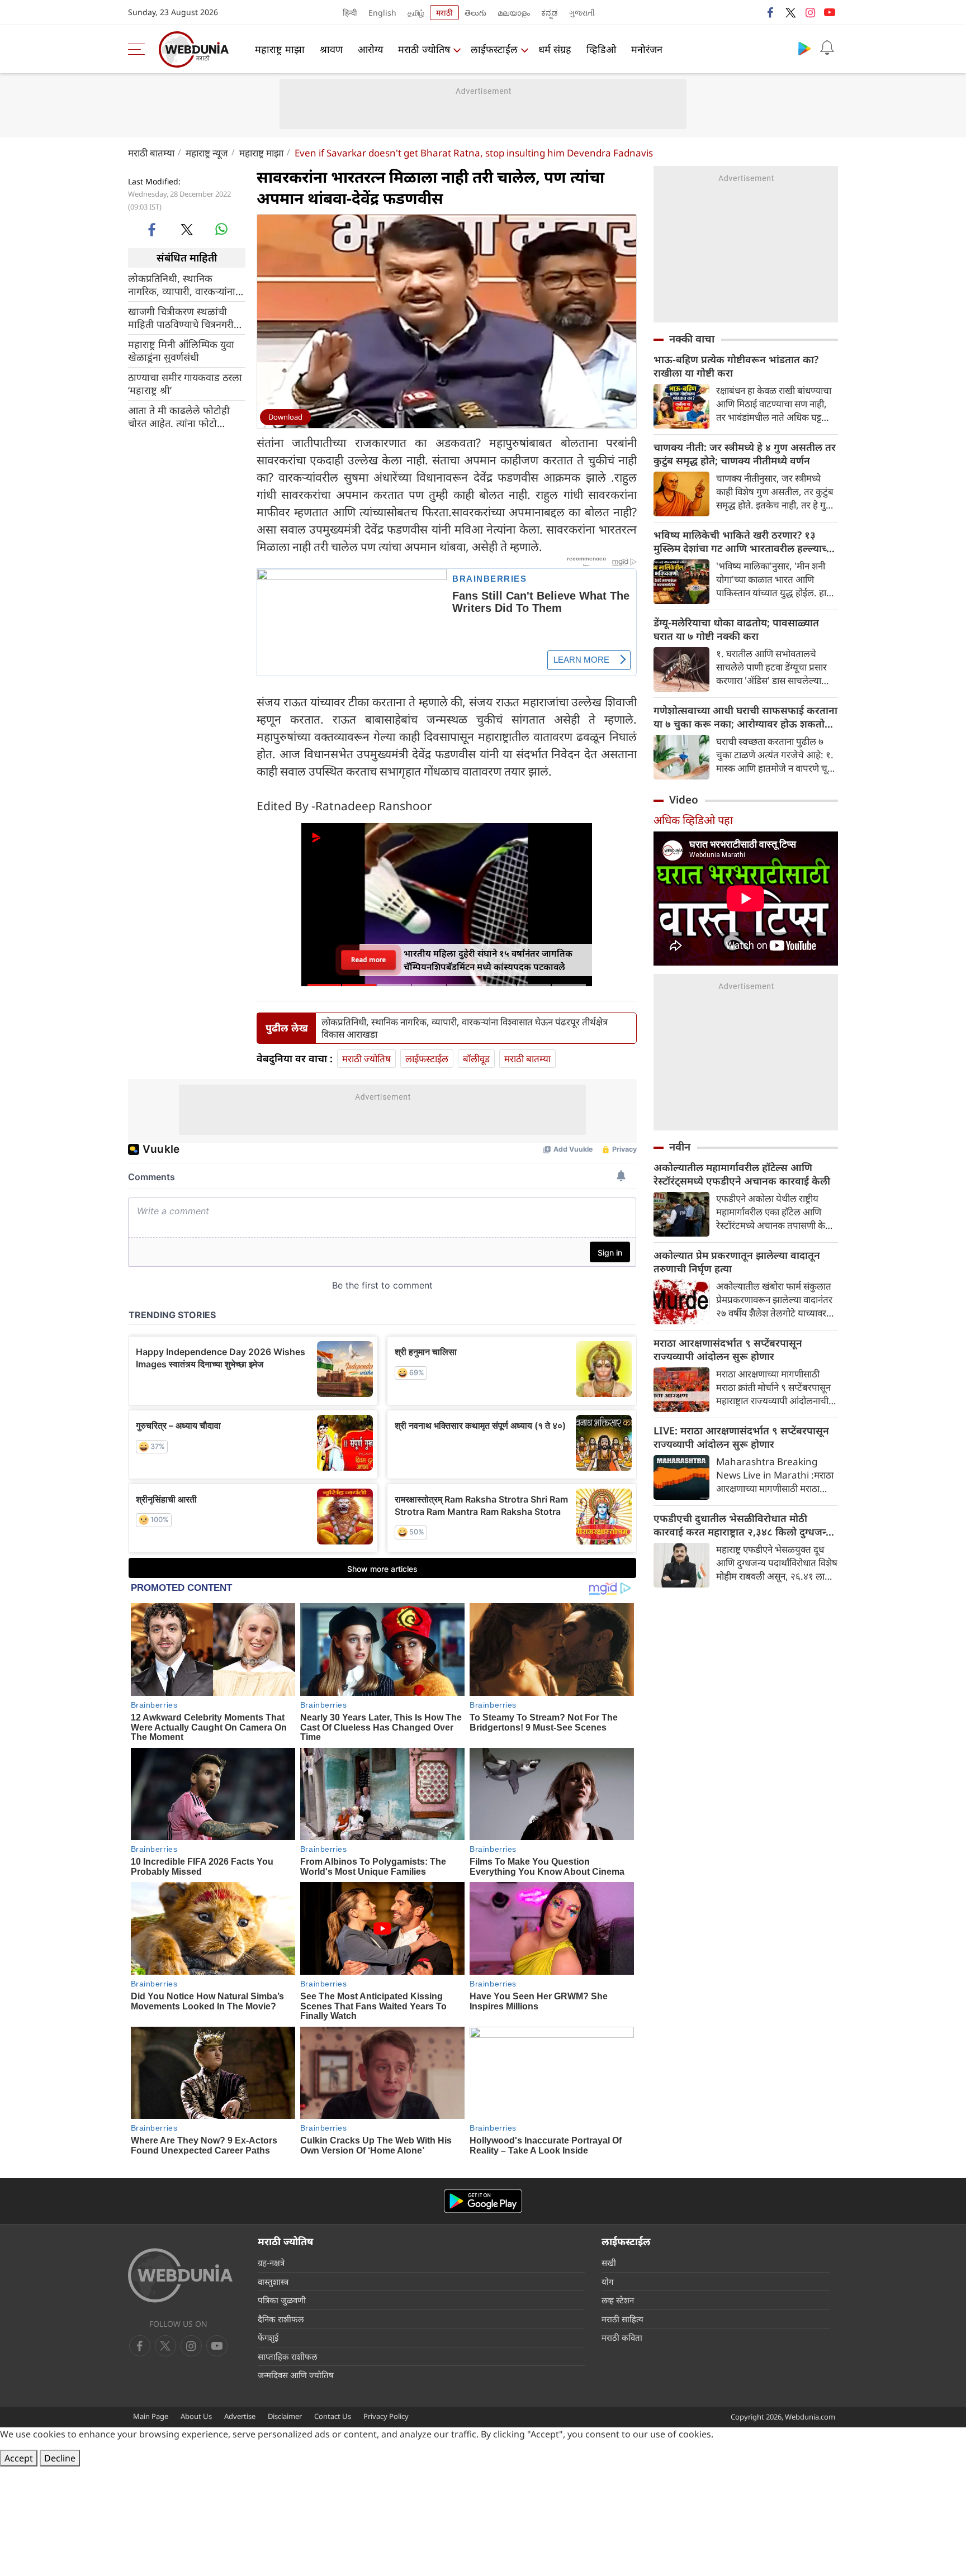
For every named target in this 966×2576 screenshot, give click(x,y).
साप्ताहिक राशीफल (287, 2356)
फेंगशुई (268, 2337)
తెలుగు (475, 13)
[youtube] (830, 12)
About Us (196, 2416)
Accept (19, 2458)
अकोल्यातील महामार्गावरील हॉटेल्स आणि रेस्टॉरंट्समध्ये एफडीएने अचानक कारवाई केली (742, 1174)
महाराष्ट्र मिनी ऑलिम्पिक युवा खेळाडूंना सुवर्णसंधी (181, 350)
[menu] (139, 49)
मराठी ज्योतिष (424, 49)
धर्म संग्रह (555, 49)
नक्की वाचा (692, 339)
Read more (368, 960)
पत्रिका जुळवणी (282, 2300)
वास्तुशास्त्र (273, 2282)
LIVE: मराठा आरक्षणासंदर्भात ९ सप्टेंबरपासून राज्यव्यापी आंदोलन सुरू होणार (741, 1437)
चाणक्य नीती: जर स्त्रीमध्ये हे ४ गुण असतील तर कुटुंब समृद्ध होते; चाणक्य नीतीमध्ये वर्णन (745, 454)
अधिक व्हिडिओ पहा (693, 820)
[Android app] (483, 2201)
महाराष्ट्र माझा (280, 49)
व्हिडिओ (601, 49)
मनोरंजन (647, 49)
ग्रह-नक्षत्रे (271, 2263)
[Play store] (804, 48)
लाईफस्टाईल (494, 49)
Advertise (240, 2416)
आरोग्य (370, 49)
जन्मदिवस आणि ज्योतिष (296, 2375)
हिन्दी (350, 13)
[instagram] (810, 12)
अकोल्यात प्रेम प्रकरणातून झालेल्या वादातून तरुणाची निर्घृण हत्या (737, 1262)
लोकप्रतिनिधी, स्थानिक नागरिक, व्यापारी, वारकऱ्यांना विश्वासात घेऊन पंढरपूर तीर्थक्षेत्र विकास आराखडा (186, 284)
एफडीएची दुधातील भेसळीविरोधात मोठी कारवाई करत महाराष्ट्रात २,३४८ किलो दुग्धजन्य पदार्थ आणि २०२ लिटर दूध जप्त (743, 1525)
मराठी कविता (622, 2337)
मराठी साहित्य (622, 2319)
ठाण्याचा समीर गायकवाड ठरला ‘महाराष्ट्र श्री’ (185, 383)
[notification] (827, 48)
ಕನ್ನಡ (550, 13)
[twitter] (790, 12)
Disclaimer (285, 2416)
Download (285, 417)
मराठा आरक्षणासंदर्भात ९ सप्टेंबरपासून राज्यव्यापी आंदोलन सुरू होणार (728, 1349)
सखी (609, 2263)
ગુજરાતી (582, 13)
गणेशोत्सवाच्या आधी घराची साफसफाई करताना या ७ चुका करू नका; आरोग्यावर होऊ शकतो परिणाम (745, 717)
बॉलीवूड (476, 1059)
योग (607, 2282)
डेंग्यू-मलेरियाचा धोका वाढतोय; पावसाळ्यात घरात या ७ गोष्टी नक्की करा (736, 629)
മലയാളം (514, 13)
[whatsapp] (221, 229)
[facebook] (771, 12)
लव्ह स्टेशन (618, 2300)
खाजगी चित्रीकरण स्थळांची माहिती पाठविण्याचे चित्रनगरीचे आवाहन (184, 317)
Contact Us (333, 2416)
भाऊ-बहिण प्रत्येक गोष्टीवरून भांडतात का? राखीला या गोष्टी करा (736, 366)
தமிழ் (416, 13)
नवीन (680, 1147)
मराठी (444, 13)
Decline (60, 2458)
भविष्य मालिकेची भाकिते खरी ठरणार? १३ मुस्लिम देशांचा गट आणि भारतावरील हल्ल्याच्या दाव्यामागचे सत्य (744, 541)
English (382, 13)
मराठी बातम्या (151, 153)
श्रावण (331, 49)
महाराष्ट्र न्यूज (207, 153)
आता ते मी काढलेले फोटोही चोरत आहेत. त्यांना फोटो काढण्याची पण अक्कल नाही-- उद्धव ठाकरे (184, 416)
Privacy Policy (386, 2416)
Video (684, 800)
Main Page (151, 2416)
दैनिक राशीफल (281, 2319)
